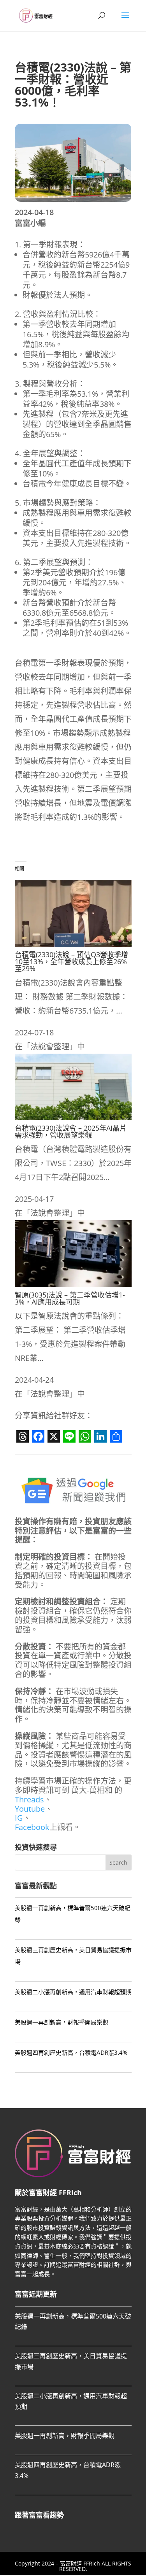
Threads (29, 1799)
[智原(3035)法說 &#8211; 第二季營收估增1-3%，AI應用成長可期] (73, 1284)
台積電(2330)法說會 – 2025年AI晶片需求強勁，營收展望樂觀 (71, 1131)
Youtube (30, 1809)
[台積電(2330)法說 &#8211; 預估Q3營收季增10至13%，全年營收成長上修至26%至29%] (73, 944)
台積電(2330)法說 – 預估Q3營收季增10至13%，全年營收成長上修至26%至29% (71, 961)
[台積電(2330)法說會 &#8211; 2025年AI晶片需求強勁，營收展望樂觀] (73, 1117)
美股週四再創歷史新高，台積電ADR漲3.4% (71, 2052)
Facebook (32, 1827)
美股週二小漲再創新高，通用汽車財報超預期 (73, 1992)
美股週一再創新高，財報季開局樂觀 (62, 2022)
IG (19, 1818)
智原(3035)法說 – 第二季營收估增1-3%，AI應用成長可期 (70, 1298)
